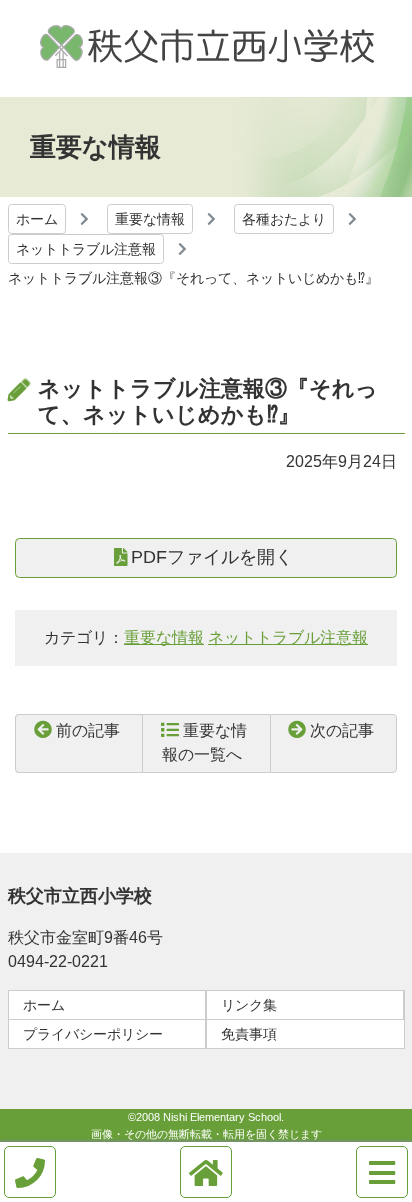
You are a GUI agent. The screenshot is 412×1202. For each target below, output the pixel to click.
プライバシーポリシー (93, 1034)
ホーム (37, 219)
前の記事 (88, 730)
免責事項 (249, 1034)
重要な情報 (150, 219)
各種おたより (284, 219)
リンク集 (249, 1005)
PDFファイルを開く (212, 557)
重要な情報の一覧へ (204, 742)
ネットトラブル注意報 (86, 249)
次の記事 (342, 730)
